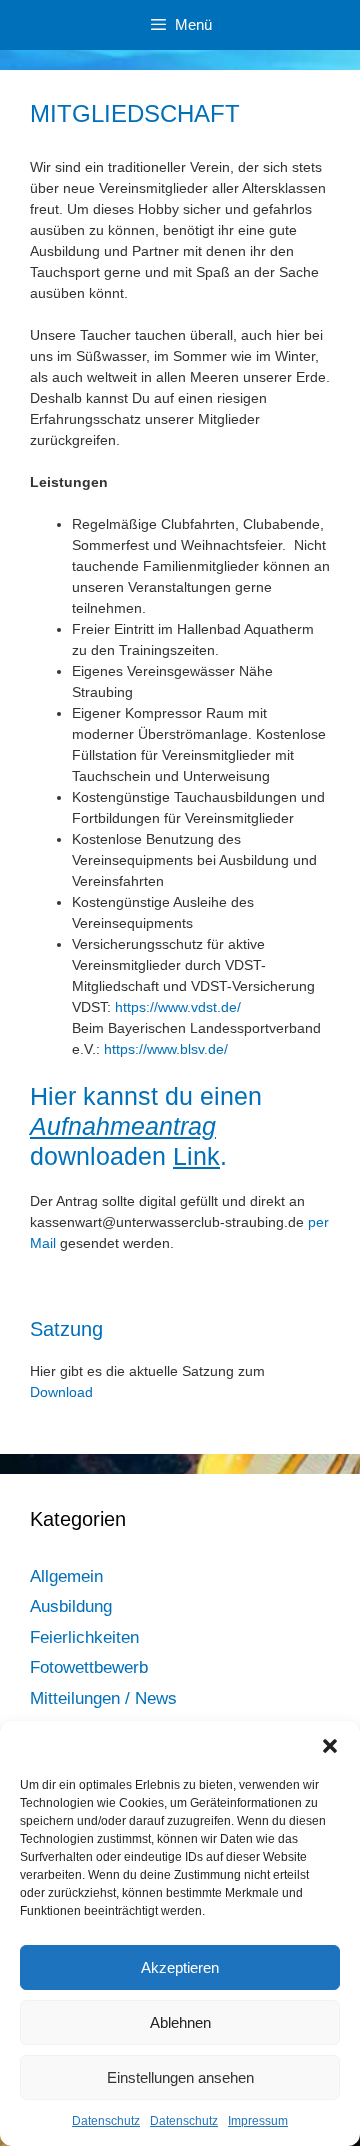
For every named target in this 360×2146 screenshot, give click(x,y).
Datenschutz (106, 2121)
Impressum (258, 2121)
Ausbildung (71, 1606)
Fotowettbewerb (89, 1667)
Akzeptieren (180, 1967)
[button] (330, 1746)
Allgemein (66, 1576)
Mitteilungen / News (103, 1698)
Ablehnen (180, 2022)
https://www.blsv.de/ (166, 1049)
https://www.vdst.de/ (178, 1007)
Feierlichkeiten (84, 1637)
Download (63, 1392)
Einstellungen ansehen (180, 2077)
